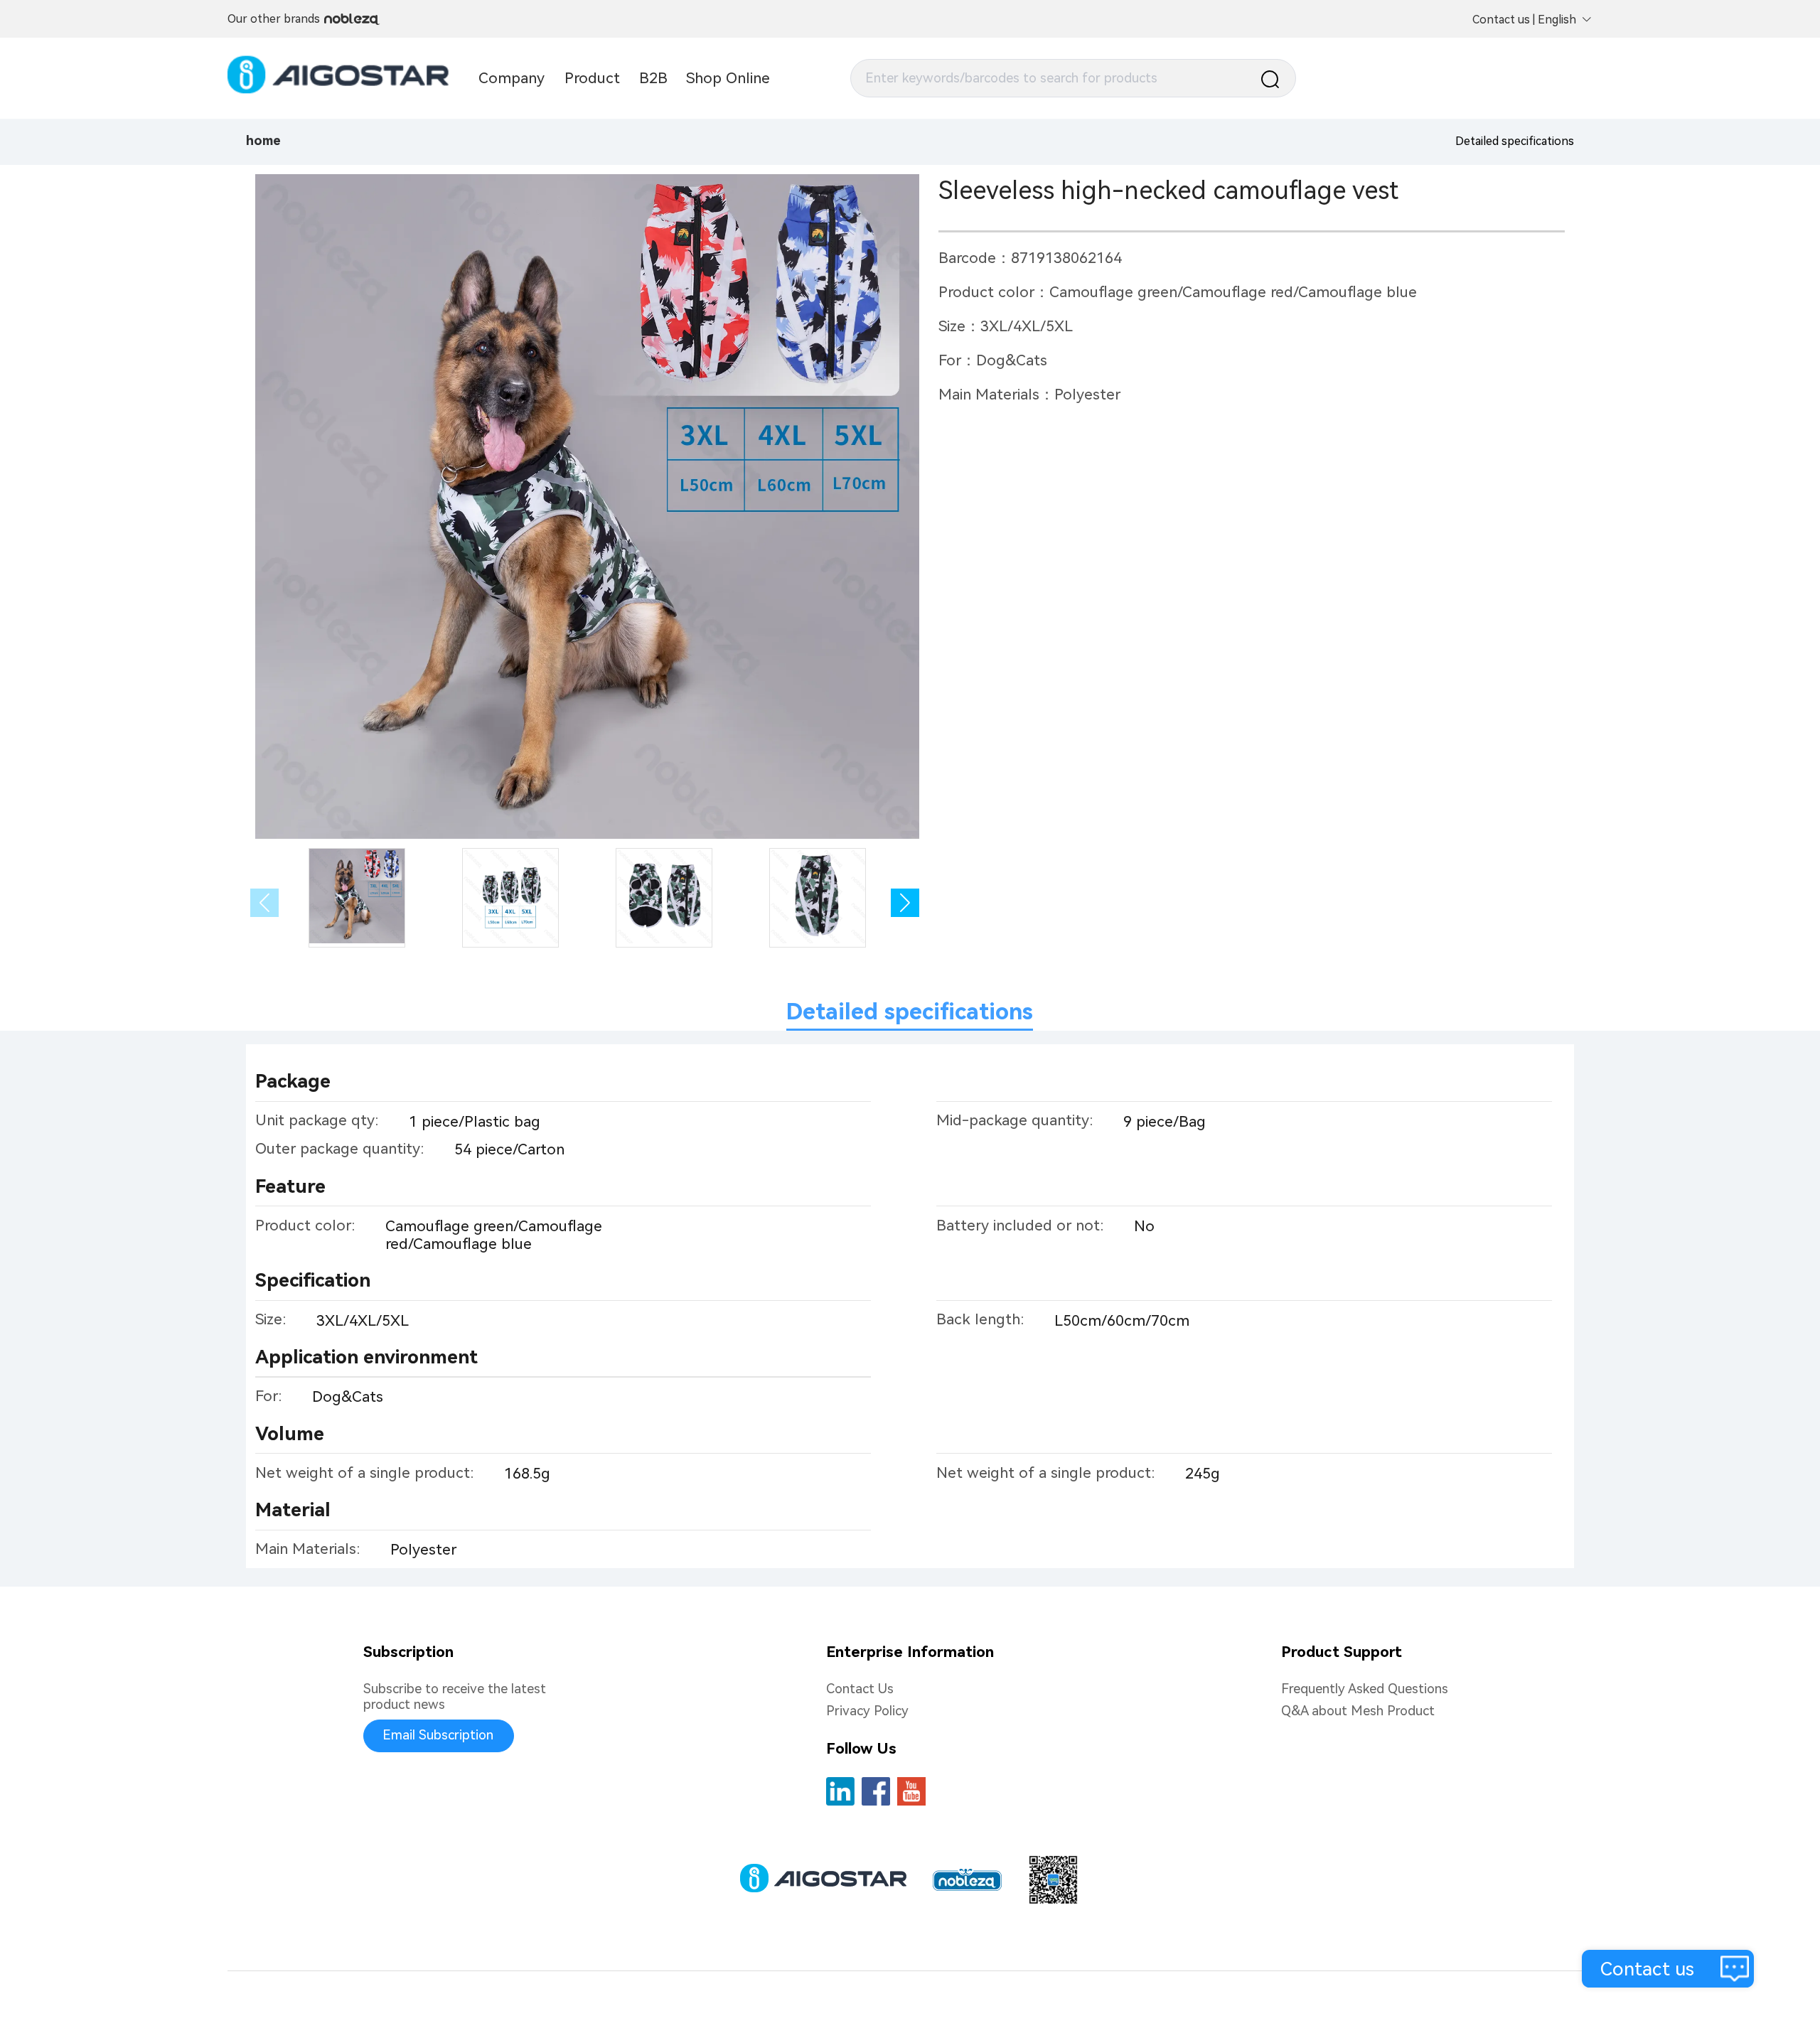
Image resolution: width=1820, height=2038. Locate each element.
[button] (905, 903)
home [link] (263, 141)
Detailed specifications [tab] (910, 1012)
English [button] (1557, 20)
